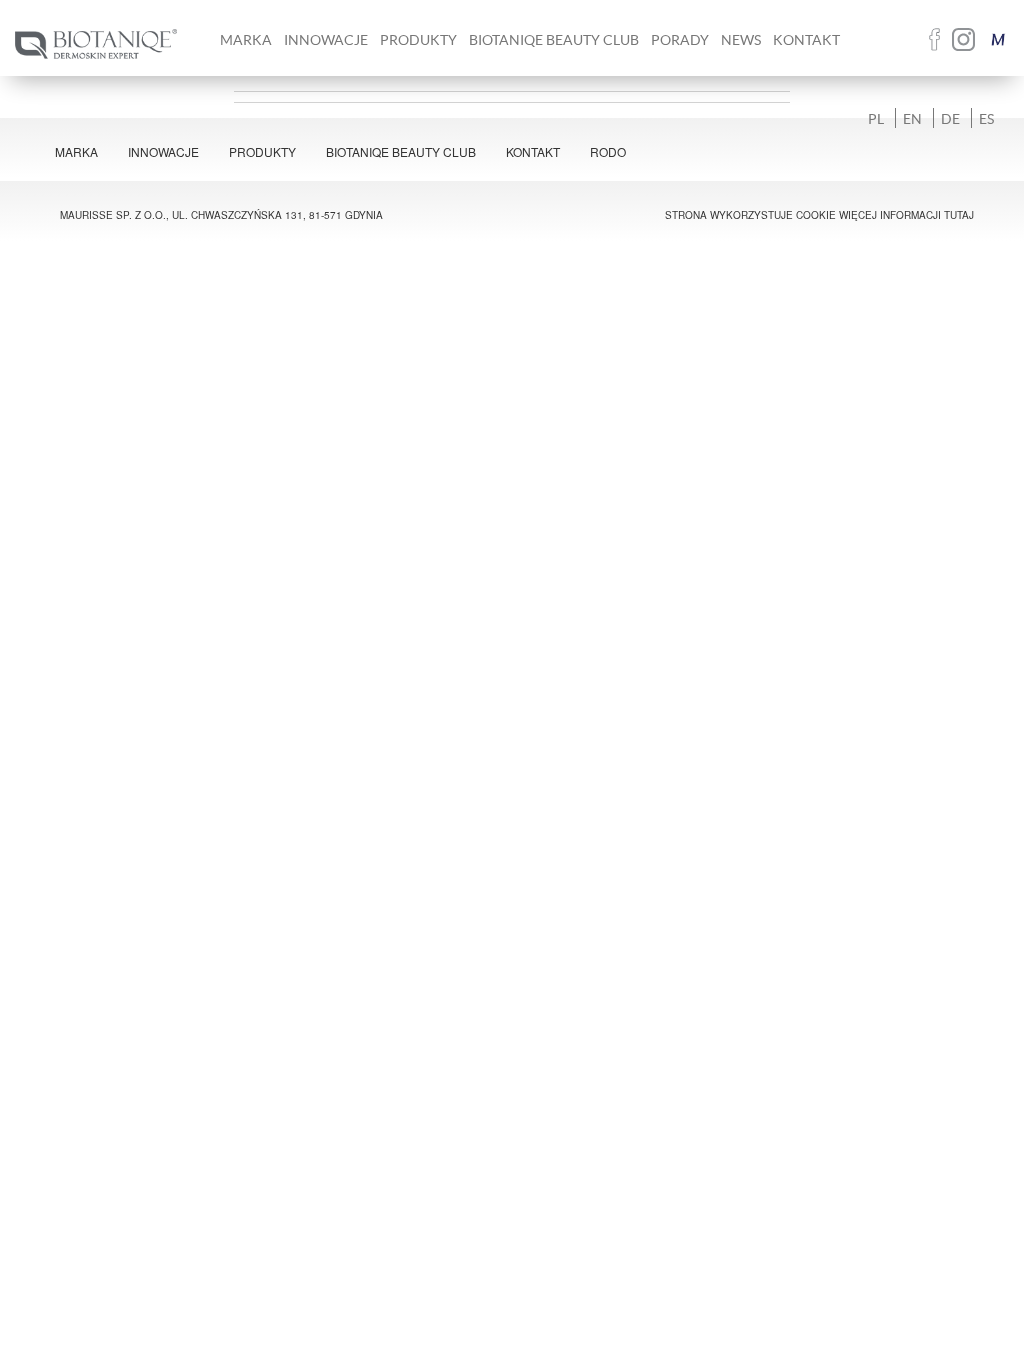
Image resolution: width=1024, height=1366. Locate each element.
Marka (76, 151)
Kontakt (806, 40)
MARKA (246, 40)
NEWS (741, 40)
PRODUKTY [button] (418, 40)
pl (876, 118)
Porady (680, 40)
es (986, 118)
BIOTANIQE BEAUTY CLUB (554, 40)
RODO (608, 151)
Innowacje (326, 40)
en (912, 118)
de (950, 118)
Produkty (262, 151)
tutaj (959, 215)
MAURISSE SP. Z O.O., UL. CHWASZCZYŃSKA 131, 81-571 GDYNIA (221, 215)
